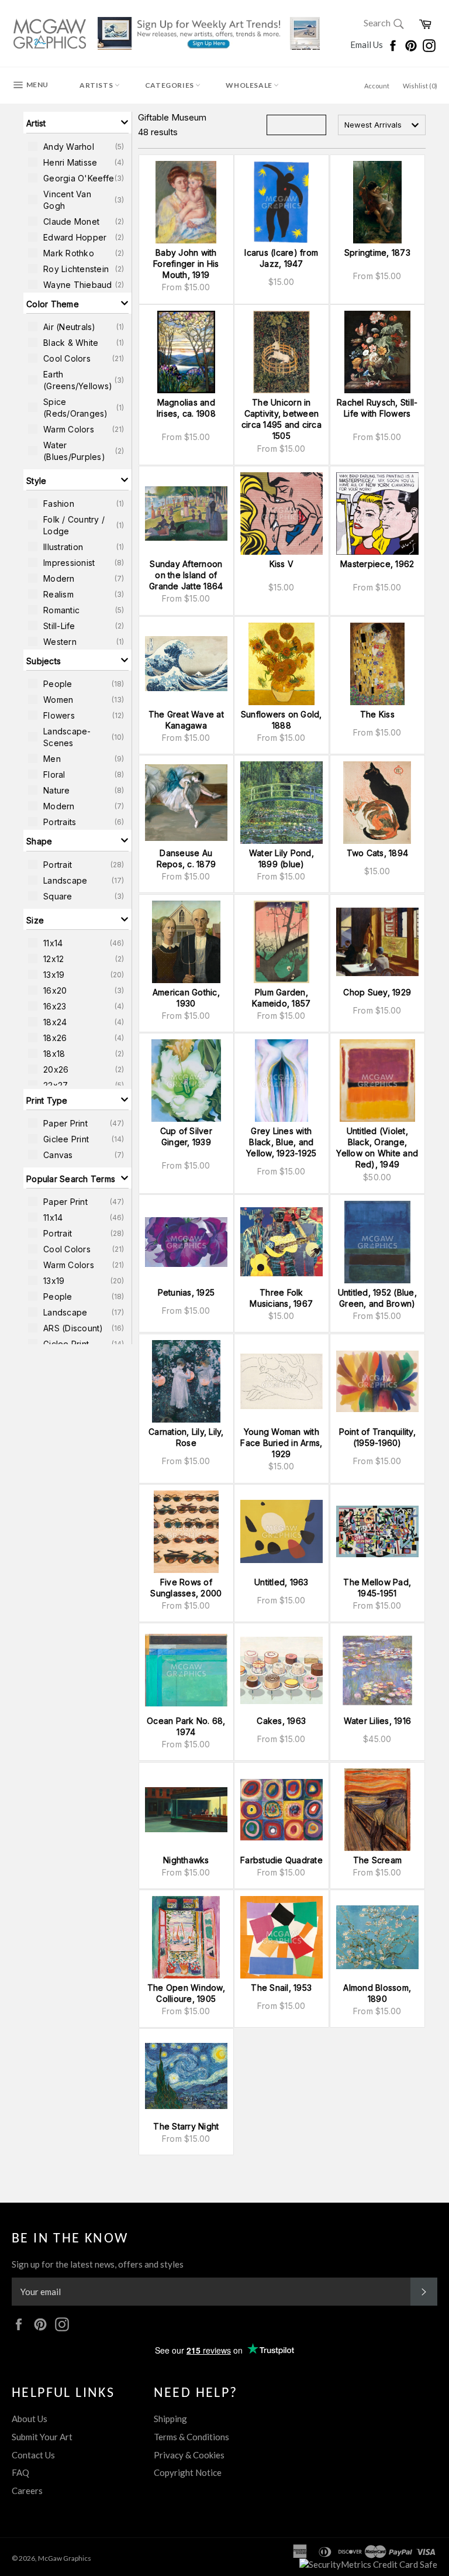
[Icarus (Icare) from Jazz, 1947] (282, 202)
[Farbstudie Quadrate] (282, 1810)
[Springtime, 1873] (377, 202)
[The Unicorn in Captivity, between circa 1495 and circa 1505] (282, 352)
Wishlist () (420, 86)
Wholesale (250, 85)
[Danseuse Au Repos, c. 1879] (186, 803)
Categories (170, 85)
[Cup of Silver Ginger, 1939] (186, 1081)
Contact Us (33, 2455)
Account (377, 86)
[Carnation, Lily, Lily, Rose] (186, 1381)
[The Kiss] (377, 664)
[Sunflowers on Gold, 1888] (282, 664)
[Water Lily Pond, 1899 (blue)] (282, 803)
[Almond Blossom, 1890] (377, 1937)
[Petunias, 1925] (186, 1242)
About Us (30, 2419)
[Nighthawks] (186, 1810)
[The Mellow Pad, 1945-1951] (377, 1532)
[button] (77, 122)
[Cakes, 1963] (282, 1670)
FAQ (20, 2472)
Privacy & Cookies (189, 2455)
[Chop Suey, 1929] (377, 942)
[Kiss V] (282, 514)
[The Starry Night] (186, 2076)
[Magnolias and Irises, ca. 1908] (186, 352)
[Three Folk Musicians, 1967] (282, 1242)
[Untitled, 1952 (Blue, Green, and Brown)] (377, 1242)
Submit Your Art (42, 2437)
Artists (97, 85)
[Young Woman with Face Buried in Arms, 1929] (282, 1381)
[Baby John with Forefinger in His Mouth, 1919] (186, 202)
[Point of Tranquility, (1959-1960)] (377, 1381)
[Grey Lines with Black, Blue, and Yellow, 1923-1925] (282, 1081)
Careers (27, 2491)
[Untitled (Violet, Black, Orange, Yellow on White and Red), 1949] (377, 1081)
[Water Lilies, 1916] (377, 1670)
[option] (77, 146)
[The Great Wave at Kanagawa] (186, 664)
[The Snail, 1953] (282, 1937)
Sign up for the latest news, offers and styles (98, 2264)
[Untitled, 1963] (282, 1532)
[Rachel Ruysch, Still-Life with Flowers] (377, 352)
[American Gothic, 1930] (186, 942)
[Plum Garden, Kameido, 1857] (282, 942)
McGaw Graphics (65, 2558)
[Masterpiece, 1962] (377, 514)
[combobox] (382, 125)
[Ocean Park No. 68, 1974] (186, 1670)
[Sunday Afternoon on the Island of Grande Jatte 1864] (186, 514)
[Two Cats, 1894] (377, 803)
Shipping (170, 2419)
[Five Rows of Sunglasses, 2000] (186, 1532)
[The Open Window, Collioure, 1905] (186, 1937)
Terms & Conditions (191, 2437)
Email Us (367, 44)
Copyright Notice (188, 2472)
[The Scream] (377, 1810)
